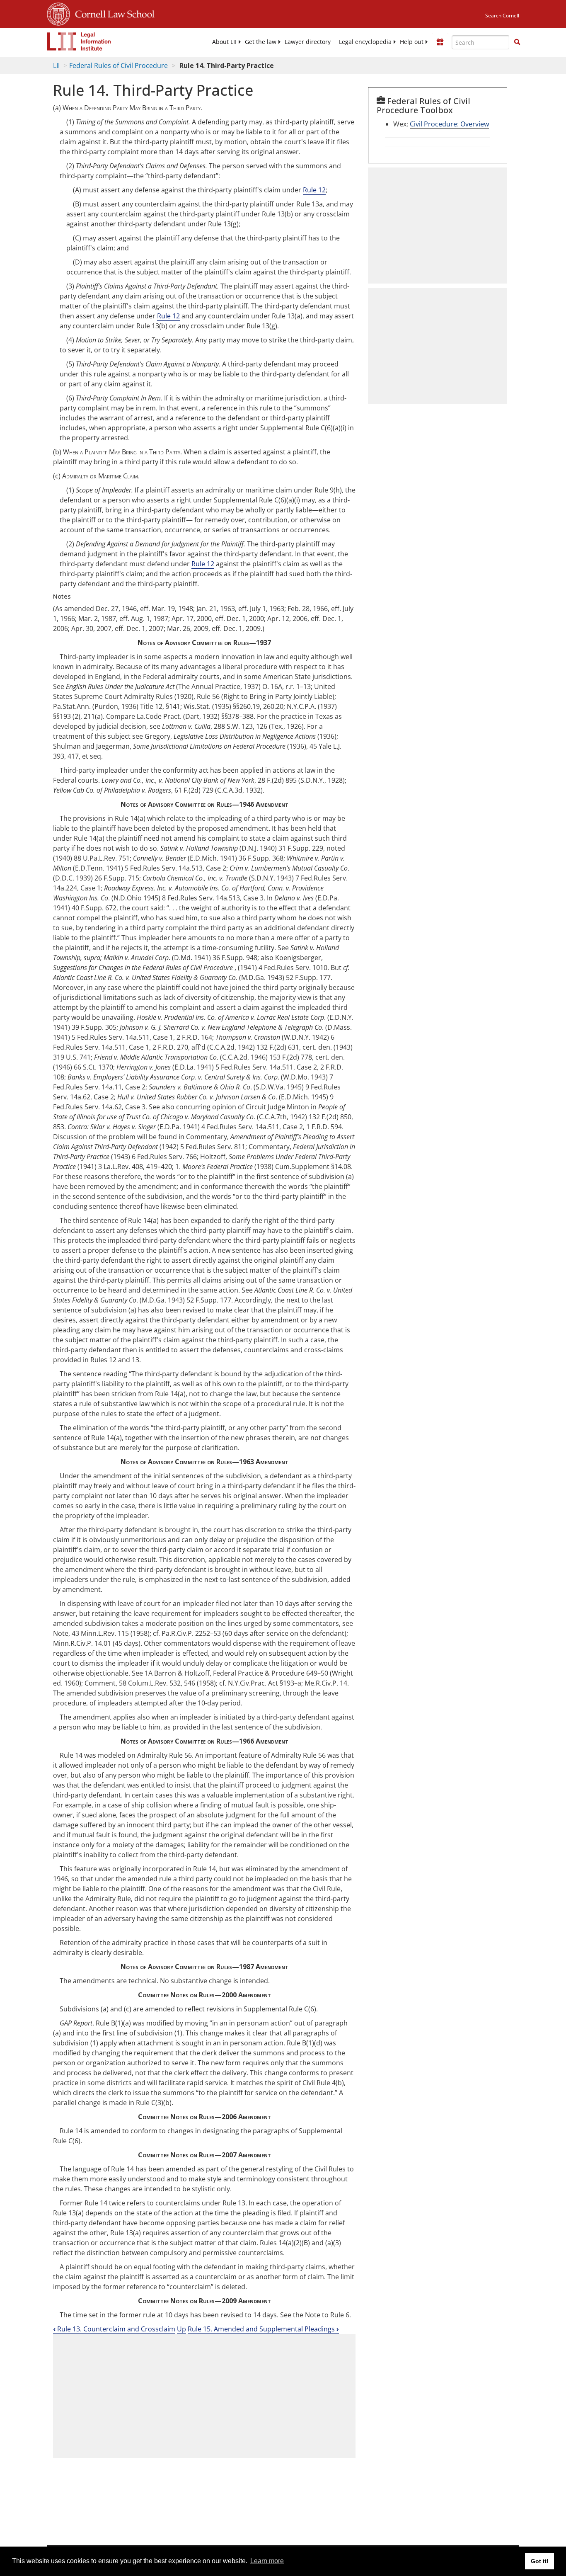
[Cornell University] (58, 13)
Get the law (261, 42)
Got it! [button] (540, 2561)
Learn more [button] (267, 2561)
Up (181, 2329)
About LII (224, 42)
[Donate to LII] (440, 42)
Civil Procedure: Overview (449, 124)
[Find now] (517, 42)
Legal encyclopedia (365, 42)
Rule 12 (314, 190)
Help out (412, 42)
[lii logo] (79, 41)
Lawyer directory (308, 42)
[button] (517, 42)
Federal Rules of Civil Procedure (119, 65)
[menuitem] (224, 42)
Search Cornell (502, 16)
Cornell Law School (112, 13)
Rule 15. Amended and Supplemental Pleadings (263, 2329)
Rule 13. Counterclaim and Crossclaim (114, 2329)
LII (56, 65)
